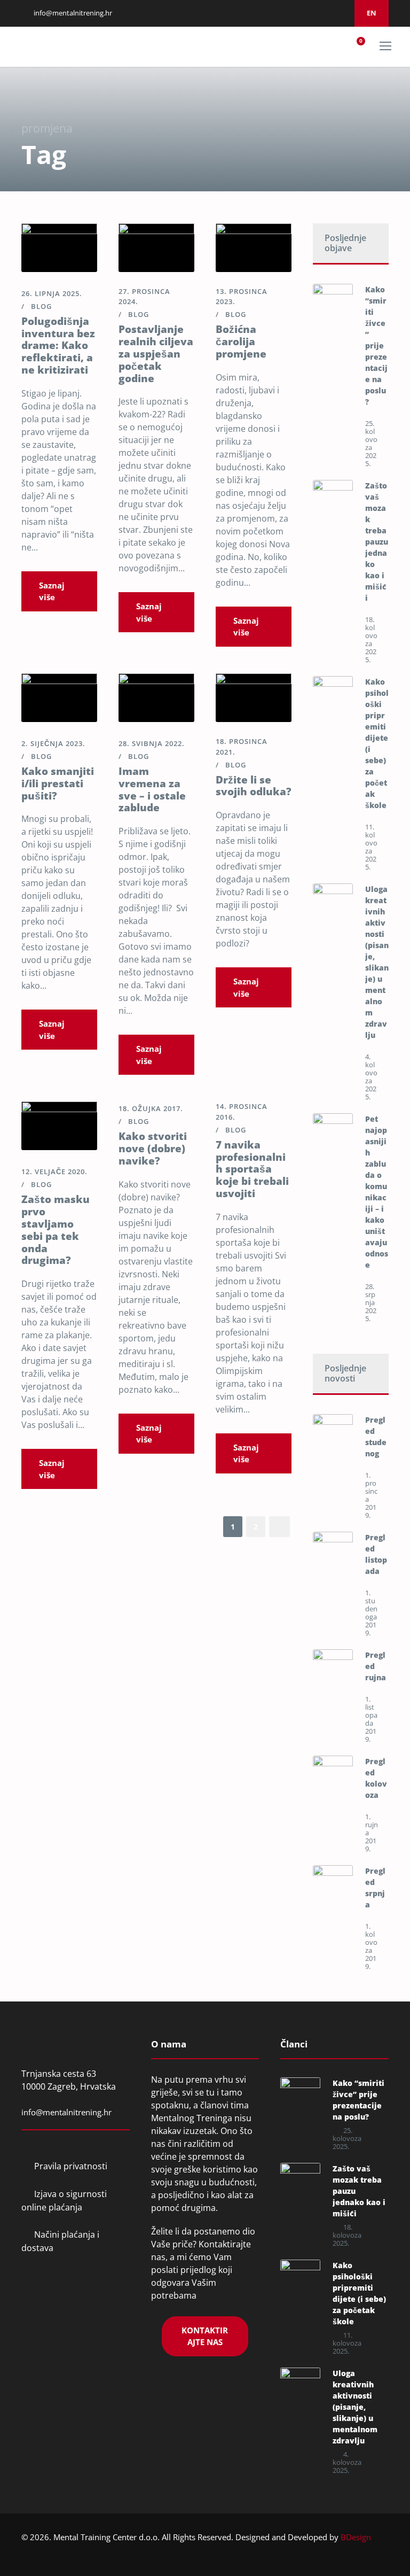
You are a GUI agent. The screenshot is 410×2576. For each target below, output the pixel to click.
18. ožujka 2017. (151, 1108)
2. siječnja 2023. (53, 743)
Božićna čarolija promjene (241, 342)
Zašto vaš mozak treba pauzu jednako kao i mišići (377, 542)
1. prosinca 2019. (371, 1495)
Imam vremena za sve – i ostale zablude (152, 789)
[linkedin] (299, 13)
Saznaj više (52, 591)
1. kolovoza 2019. (371, 1946)
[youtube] (326, 13)
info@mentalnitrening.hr (72, 13)
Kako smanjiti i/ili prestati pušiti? (58, 783)
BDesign (356, 2537)
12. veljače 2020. (54, 1171)
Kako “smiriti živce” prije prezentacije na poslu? (376, 346)
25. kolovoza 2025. (371, 443)
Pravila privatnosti (71, 2166)
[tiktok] (340, 13)
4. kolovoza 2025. (371, 1077)
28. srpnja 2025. (371, 1302)
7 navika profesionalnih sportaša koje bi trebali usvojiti (252, 1169)
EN (372, 13)
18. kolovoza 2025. (371, 639)
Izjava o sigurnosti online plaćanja (64, 2201)
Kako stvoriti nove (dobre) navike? (153, 1149)
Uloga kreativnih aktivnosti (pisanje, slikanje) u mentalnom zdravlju (355, 2407)
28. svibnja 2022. (152, 743)
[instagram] (313, 13)
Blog (41, 306)
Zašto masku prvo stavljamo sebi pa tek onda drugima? (56, 1230)
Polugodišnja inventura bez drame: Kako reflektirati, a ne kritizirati (58, 346)
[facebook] (286, 13)
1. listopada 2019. (371, 1719)
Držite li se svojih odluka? (254, 786)
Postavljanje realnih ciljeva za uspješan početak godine (156, 354)
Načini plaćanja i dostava (60, 2241)
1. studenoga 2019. (371, 1613)
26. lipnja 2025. (52, 293)
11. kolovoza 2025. (371, 847)
